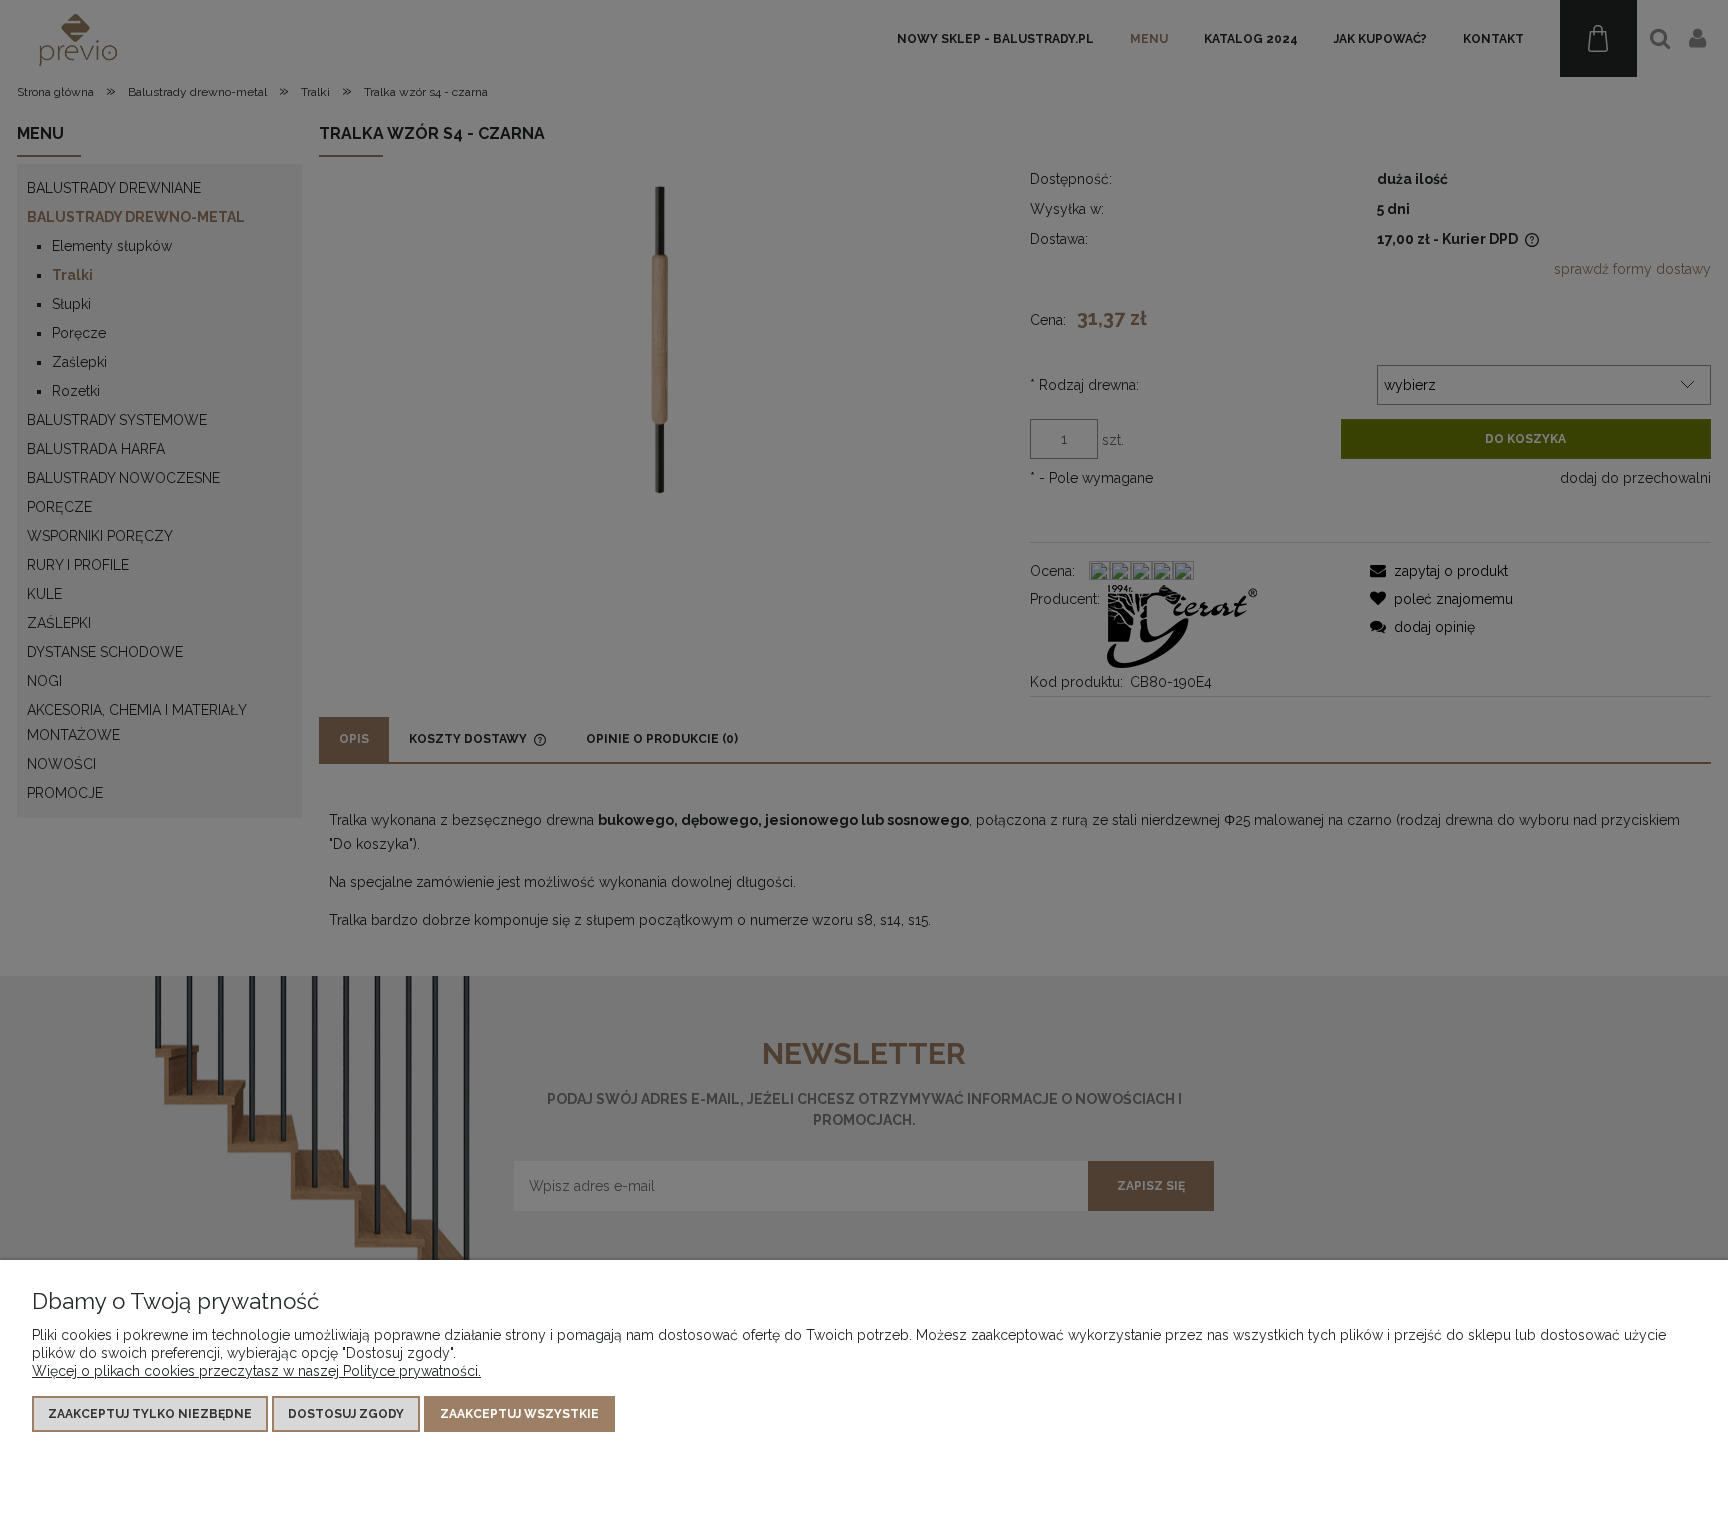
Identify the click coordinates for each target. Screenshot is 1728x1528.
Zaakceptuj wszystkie (519, 1414)
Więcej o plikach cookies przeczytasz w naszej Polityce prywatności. (256, 1371)
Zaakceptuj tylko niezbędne (150, 1414)
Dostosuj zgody (346, 1414)
